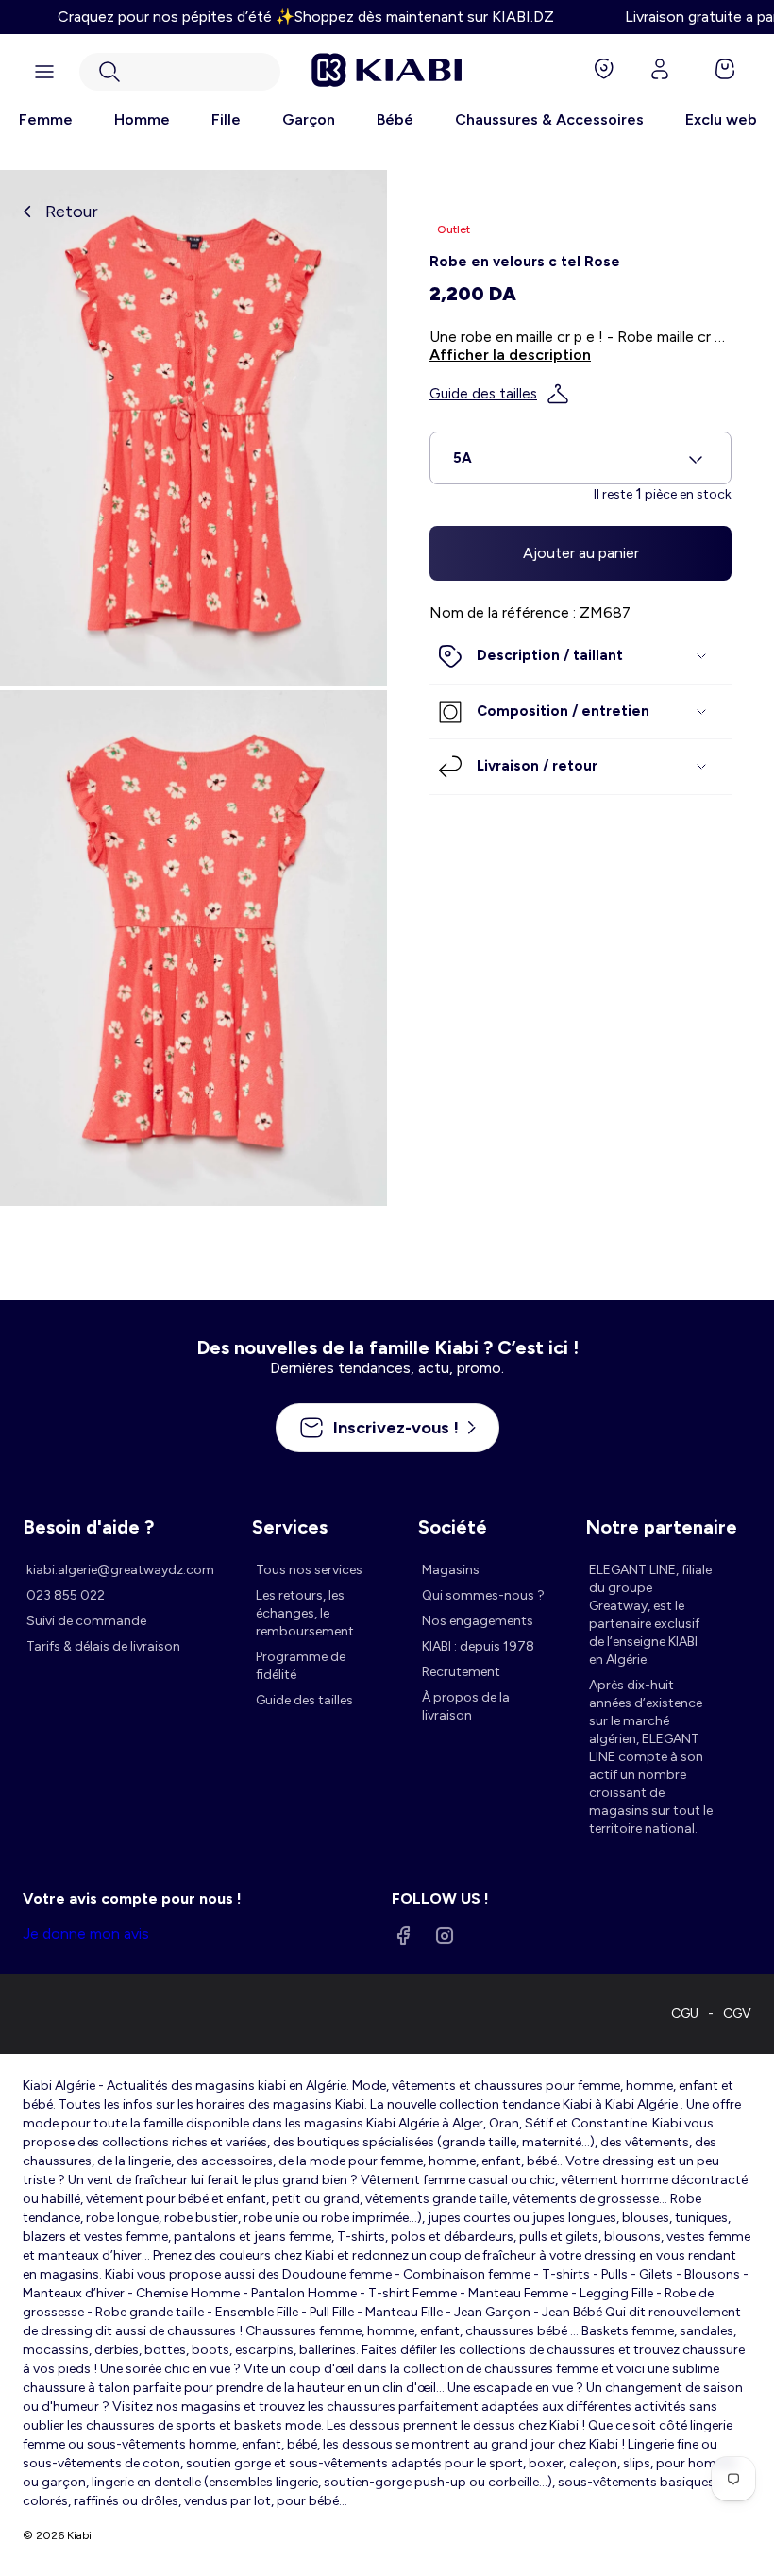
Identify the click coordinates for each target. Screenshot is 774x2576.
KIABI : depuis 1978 (478, 1646)
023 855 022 (66, 1595)
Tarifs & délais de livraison (103, 1646)
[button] (180, 72)
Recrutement (461, 1672)
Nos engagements (478, 1621)
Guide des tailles (483, 394)
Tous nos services (309, 1570)
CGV (737, 2014)
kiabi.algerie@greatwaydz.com (120, 1570)
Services (290, 1527)
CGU (685, 2014)
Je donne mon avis (86, 1933)
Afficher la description (510, 355)
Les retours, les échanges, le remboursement (305, 1613)
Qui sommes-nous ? (483, 1595)
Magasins (451, 1570)
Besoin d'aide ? (88, 1527)
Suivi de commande (86, 1621)
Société (453, 1527)
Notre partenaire (661, 1527)
